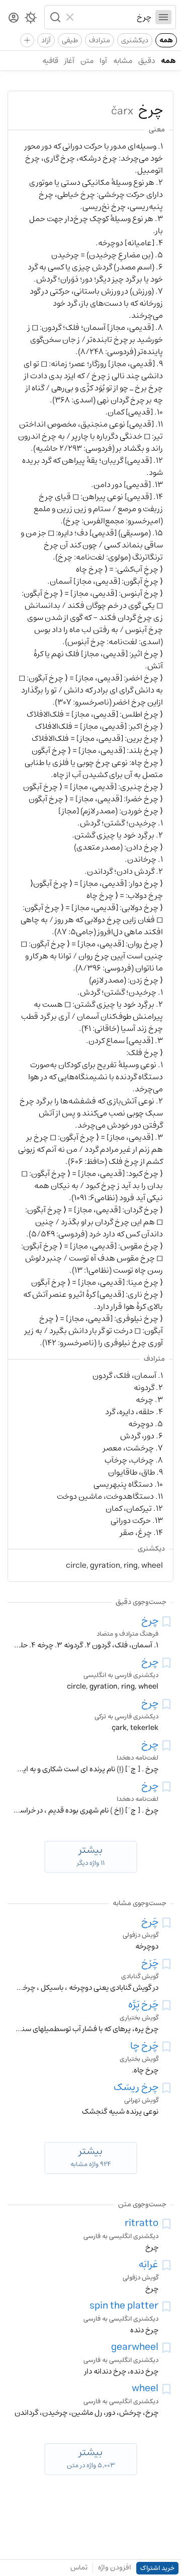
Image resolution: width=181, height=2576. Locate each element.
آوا (103, 61)
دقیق (147, 61)
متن (87, 61)
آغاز (69, 61)
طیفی (70, 40)
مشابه (123, 61)
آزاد (46, 40)
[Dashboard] (14, 18)
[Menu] (163, 17)
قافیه (50, 61)
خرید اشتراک (157, 2568)
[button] (54, 17)
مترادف (100, 40)
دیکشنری (135, 40)
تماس (79, 2567)
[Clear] (71, 17)
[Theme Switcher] (31, 20)
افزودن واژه (115, 2567)
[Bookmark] (166, 1622)
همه (166, 40)
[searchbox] (115, 17)
